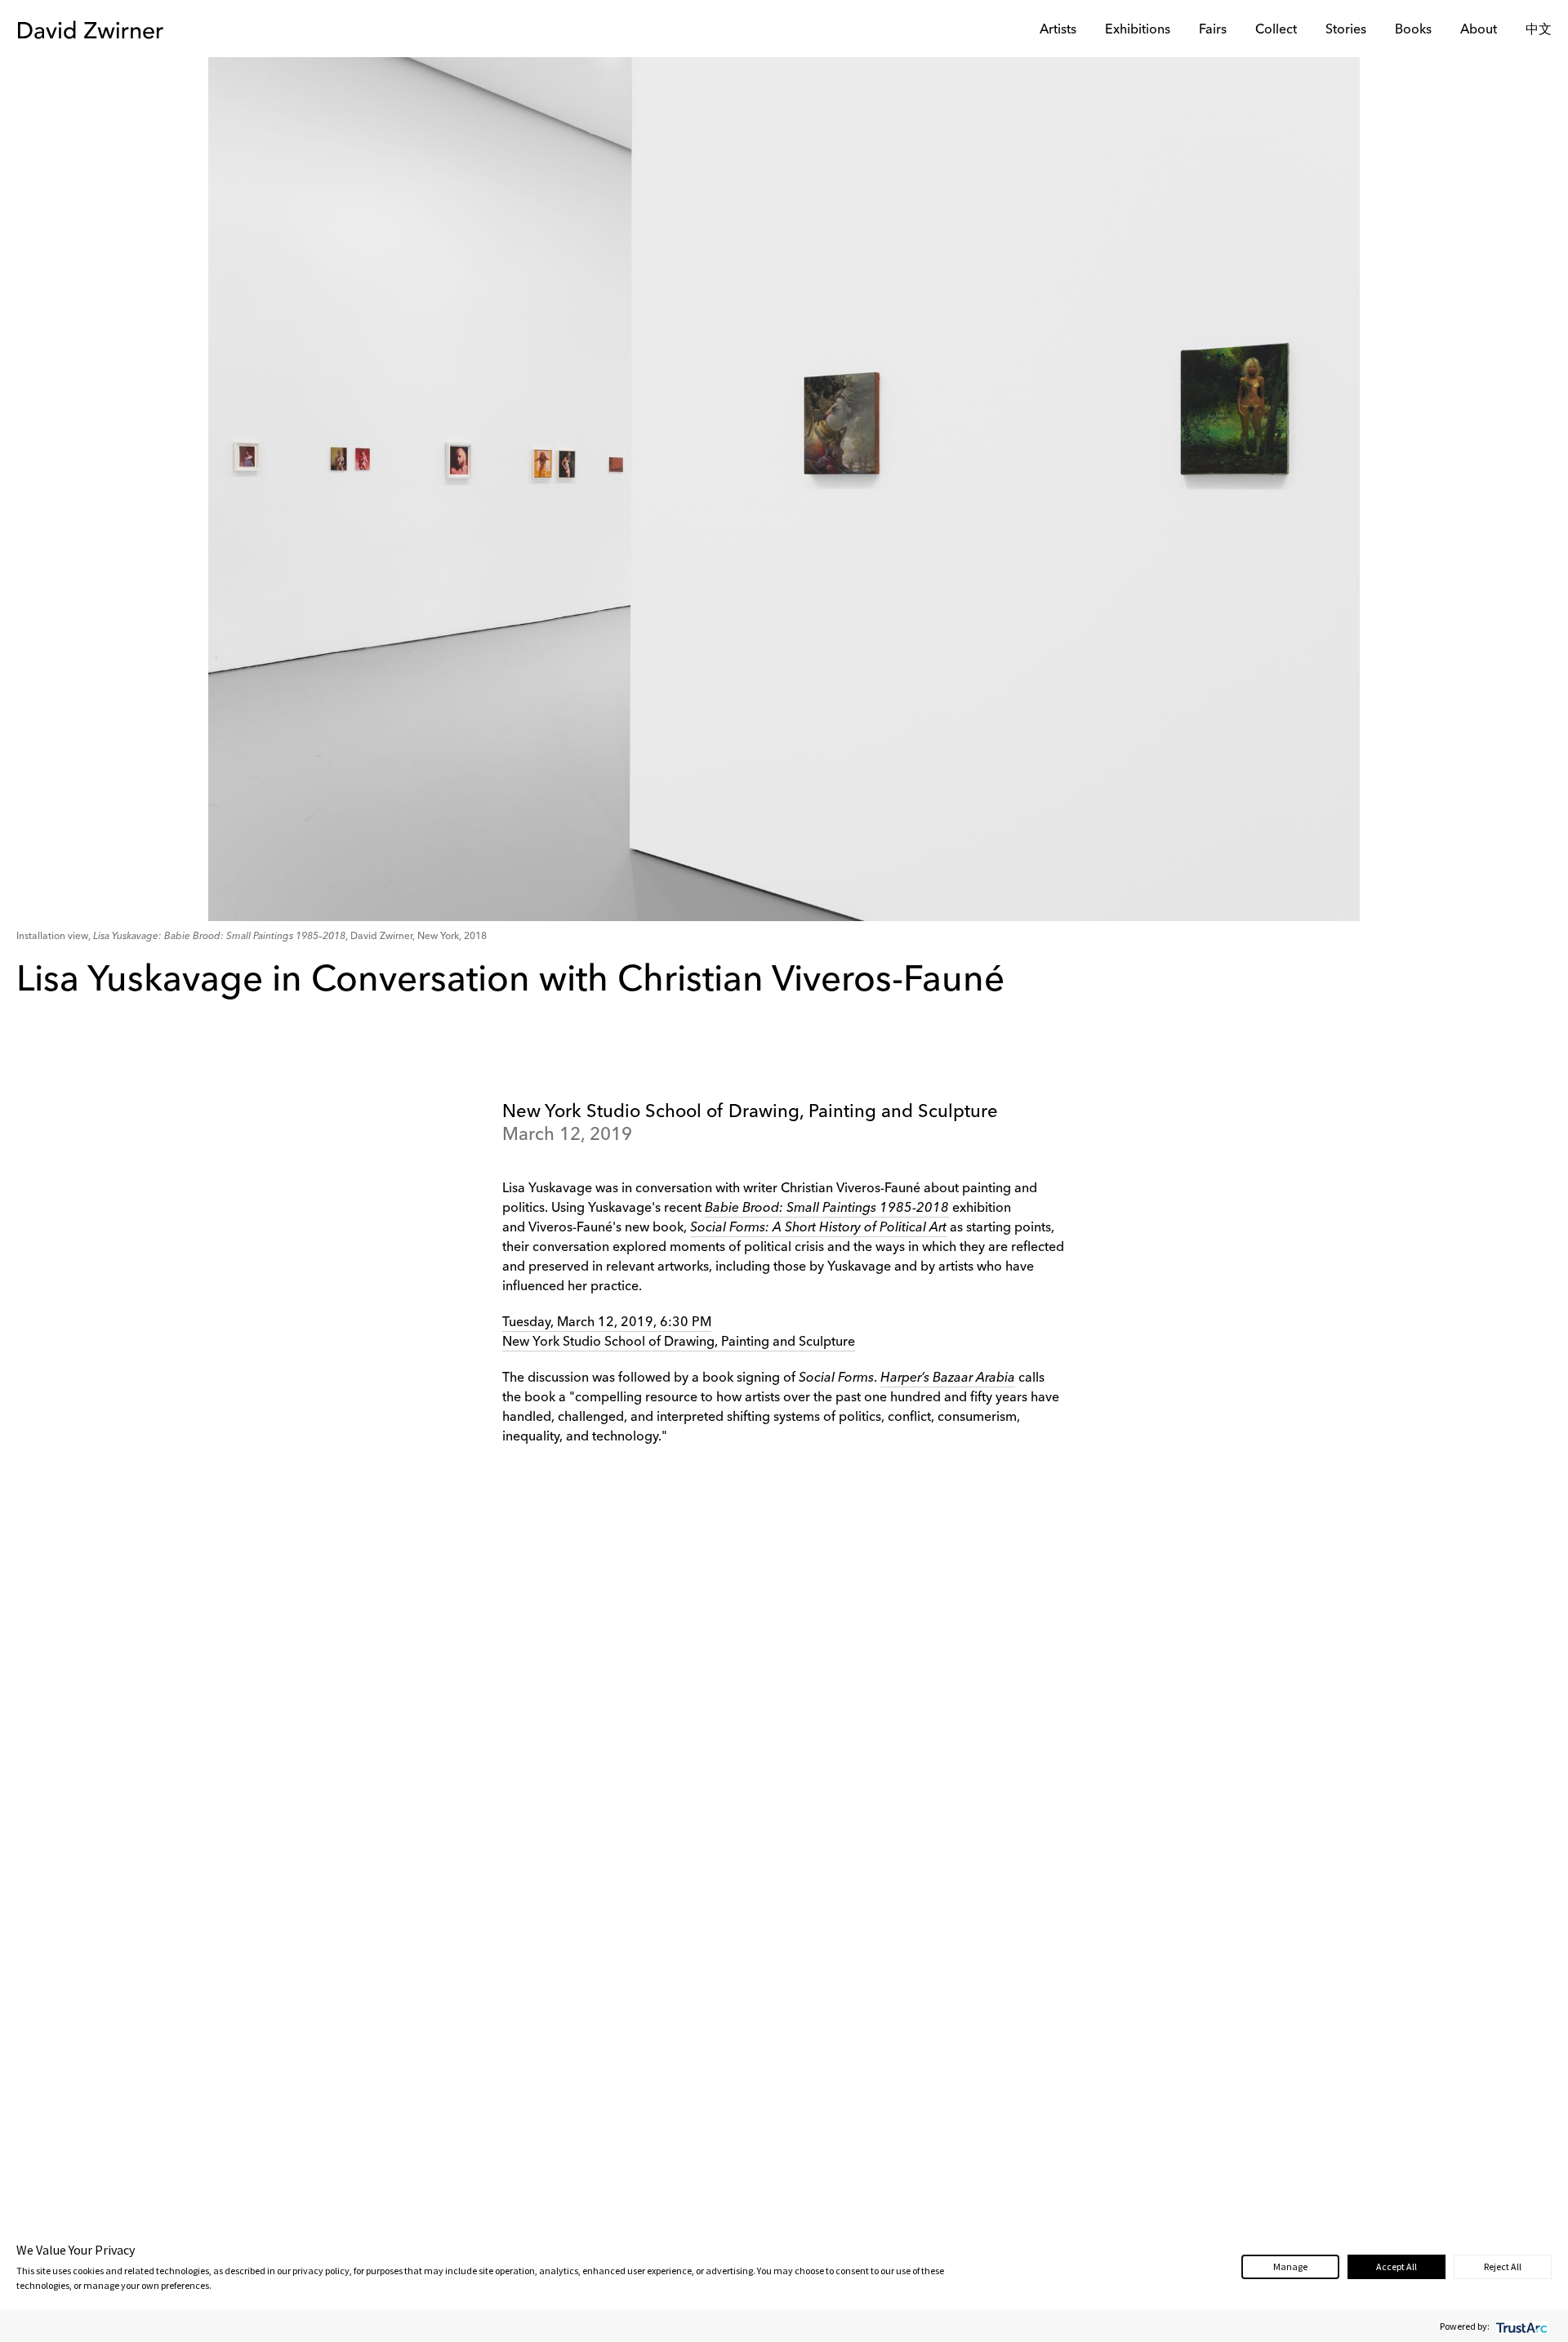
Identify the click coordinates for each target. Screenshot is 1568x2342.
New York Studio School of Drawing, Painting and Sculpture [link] (679, 1342)
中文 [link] (1539, 30)
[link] (818, 1228)
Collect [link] (1276, 30)
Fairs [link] (1213, 30)
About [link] (1479, 30)
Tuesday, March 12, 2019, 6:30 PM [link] (607, 1323)
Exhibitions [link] (1138, 30)
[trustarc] (1520, 2326)
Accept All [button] (1396, 2266)
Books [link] (1413, 30)
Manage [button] (1290, 2266)
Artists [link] (1058, 30)
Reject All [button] (1503, 2266)
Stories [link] (1346, 30)
